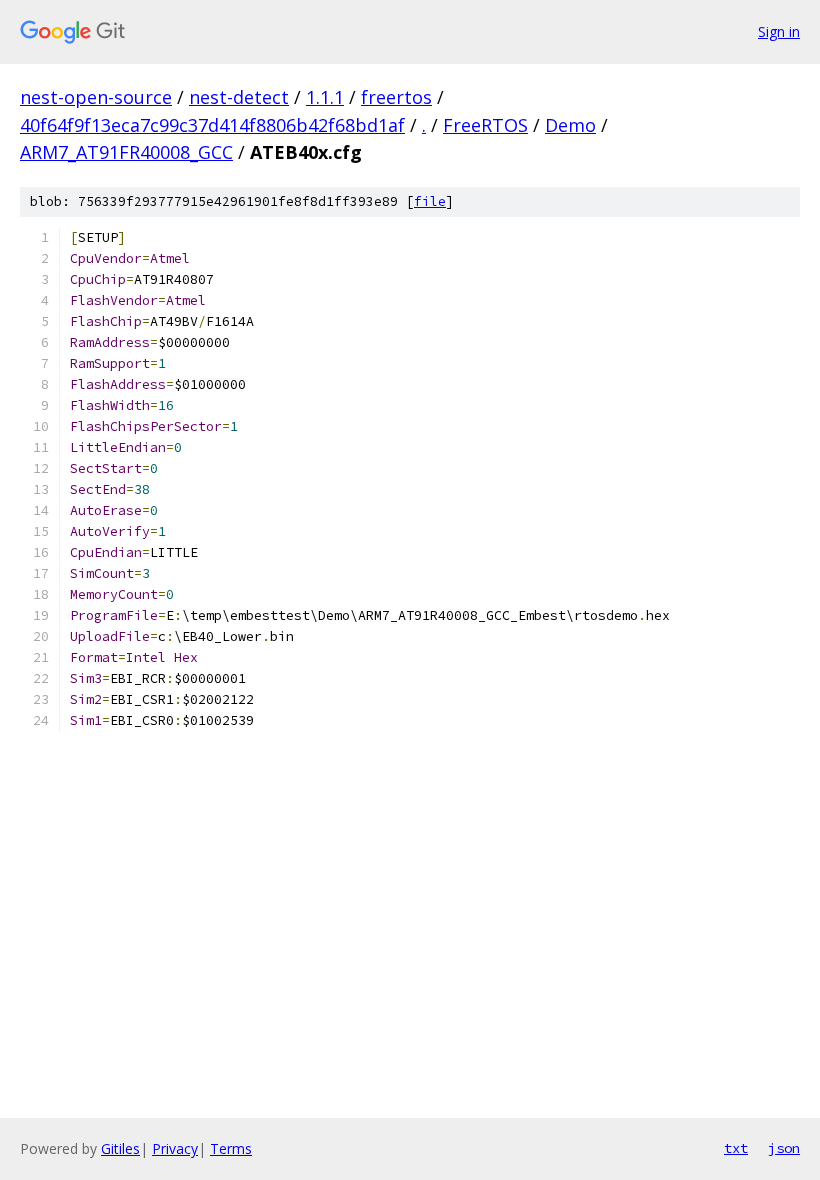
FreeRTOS (485, 125)
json (784, 1148)
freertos (396, 97)
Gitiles (120, 1148)
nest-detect (239, 97)
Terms (231, 1148)
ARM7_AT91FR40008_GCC (126, 152)
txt (736, 1148)
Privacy (175, 1148)
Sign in (779, 31)
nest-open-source (96, 97)
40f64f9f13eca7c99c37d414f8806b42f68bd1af (212, 125)
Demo (570, 125)
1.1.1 (325, 97)
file (430, 201)
